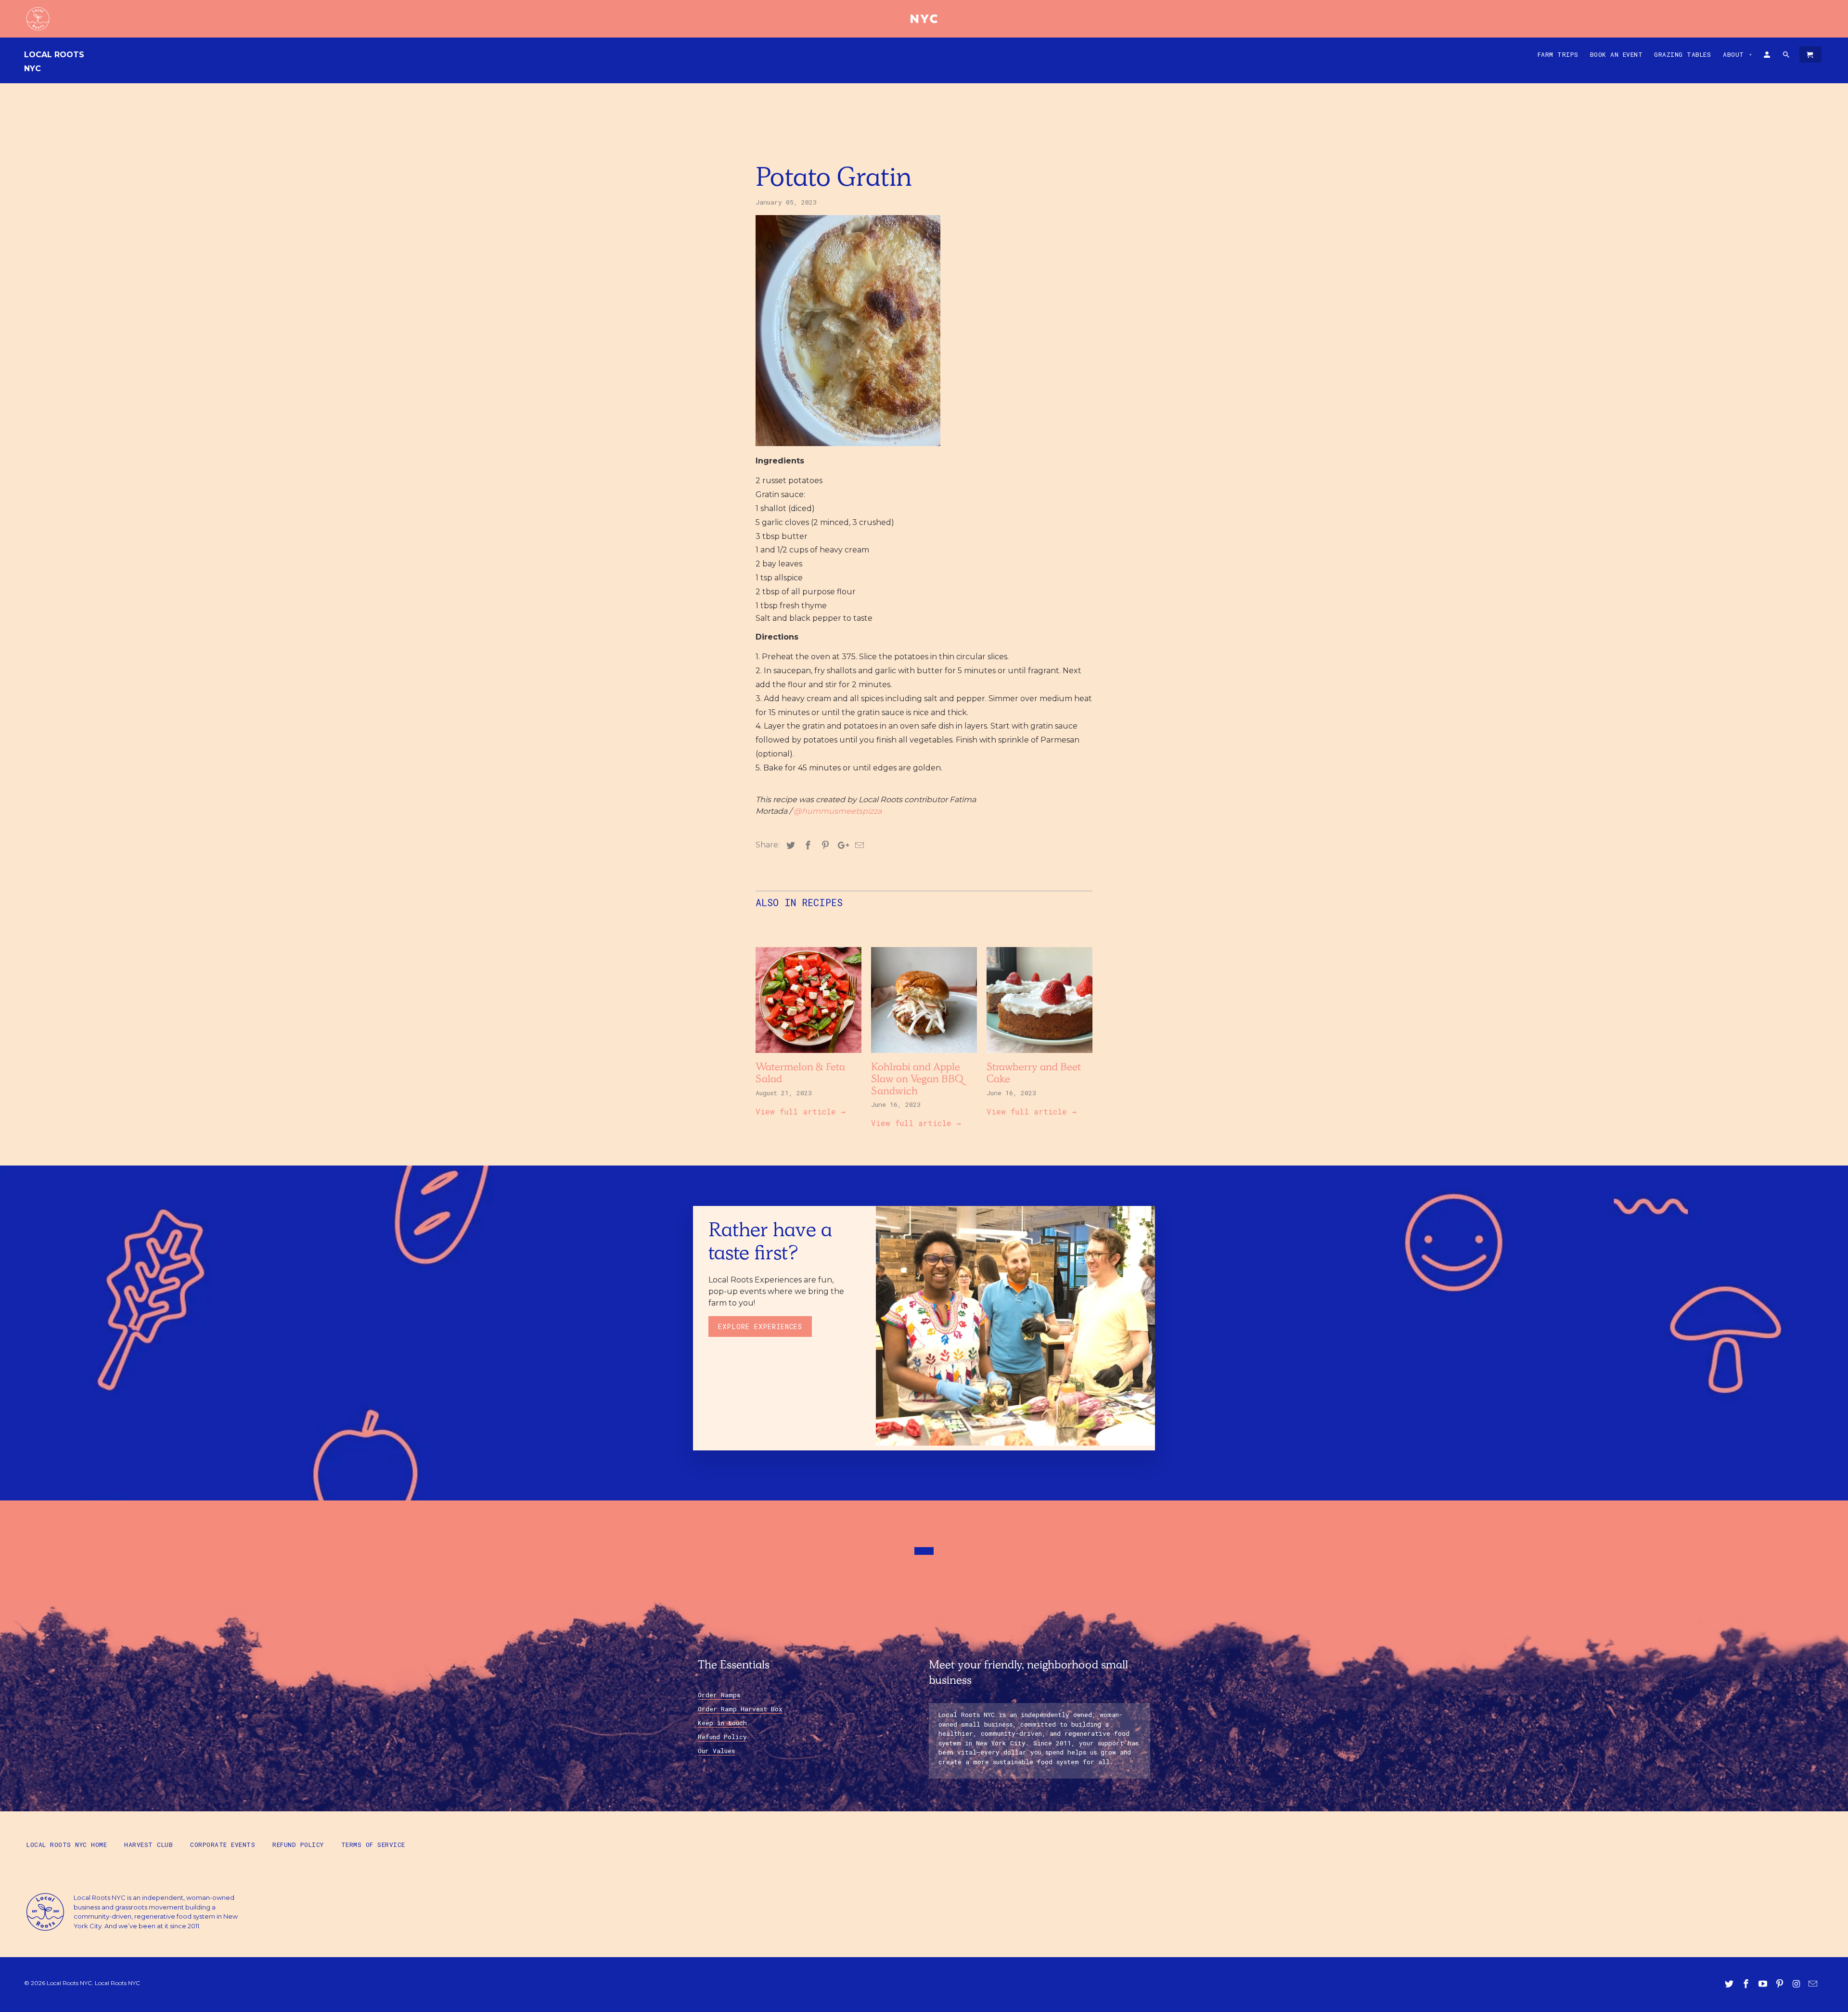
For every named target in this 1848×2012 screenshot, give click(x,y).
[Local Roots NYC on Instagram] (1797, 1984)
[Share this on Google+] (841, 846)
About (1738, 54)
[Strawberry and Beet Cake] (1039, 1055)
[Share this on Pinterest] (824, 846)
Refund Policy (722, 1737)
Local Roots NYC (54, 62)
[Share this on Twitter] (789, 846)
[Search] (1787, 56)
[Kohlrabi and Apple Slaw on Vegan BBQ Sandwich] (924, 1055)
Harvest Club (148, 1845)
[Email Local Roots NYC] (1814, 1984)
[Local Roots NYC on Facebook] (1747, 1984)
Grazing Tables (1682, 54)
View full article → (801, 1111)
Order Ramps (719, 1695)
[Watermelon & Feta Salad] (808, 1055)
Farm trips (1558, 54)
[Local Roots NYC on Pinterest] (1781, 1984)
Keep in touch (722, 1723)
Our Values (716, 1751)
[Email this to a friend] (858, 846)
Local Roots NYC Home (67, 1845)
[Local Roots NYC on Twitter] (1730, 1984)
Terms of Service (373, 1845)
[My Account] (1768, 56)
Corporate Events (223, 1845)
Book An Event (1617, 54)
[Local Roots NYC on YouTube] (1764, 1984)
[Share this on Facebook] (807, 846)
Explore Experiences (760, 1326)
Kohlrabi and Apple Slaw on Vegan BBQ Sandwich (917, 1080)
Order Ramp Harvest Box (740, 1709)
